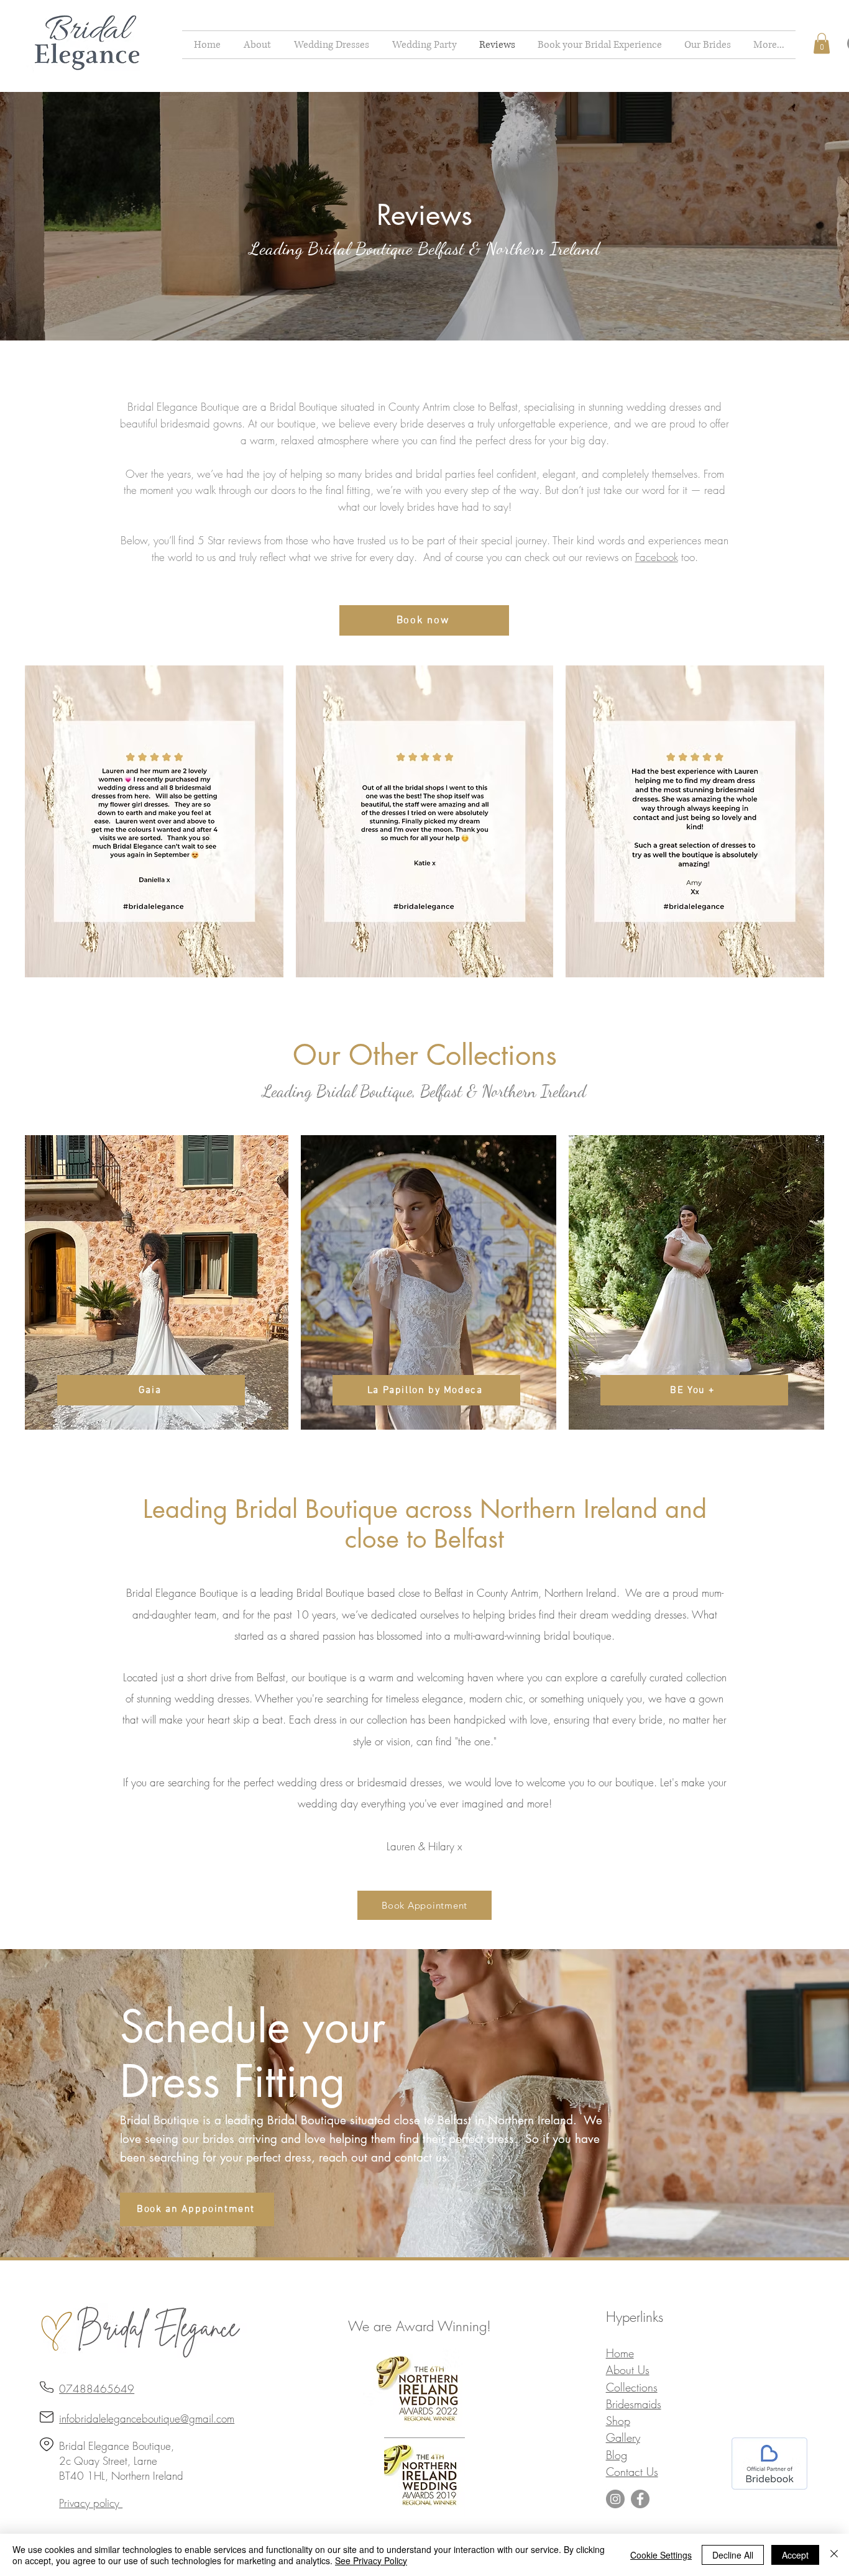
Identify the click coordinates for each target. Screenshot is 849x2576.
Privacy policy (91, 2503)
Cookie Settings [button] (661, 2555)
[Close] (834, 2555)
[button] (331, 45)
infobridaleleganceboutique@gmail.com (147, 2418)
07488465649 (97, 2389)
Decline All (733, 2555)
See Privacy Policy (371, 2560)
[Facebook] (640, 2499)
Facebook (657, 557)
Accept (795, 2555)
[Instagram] (615, 2499)
